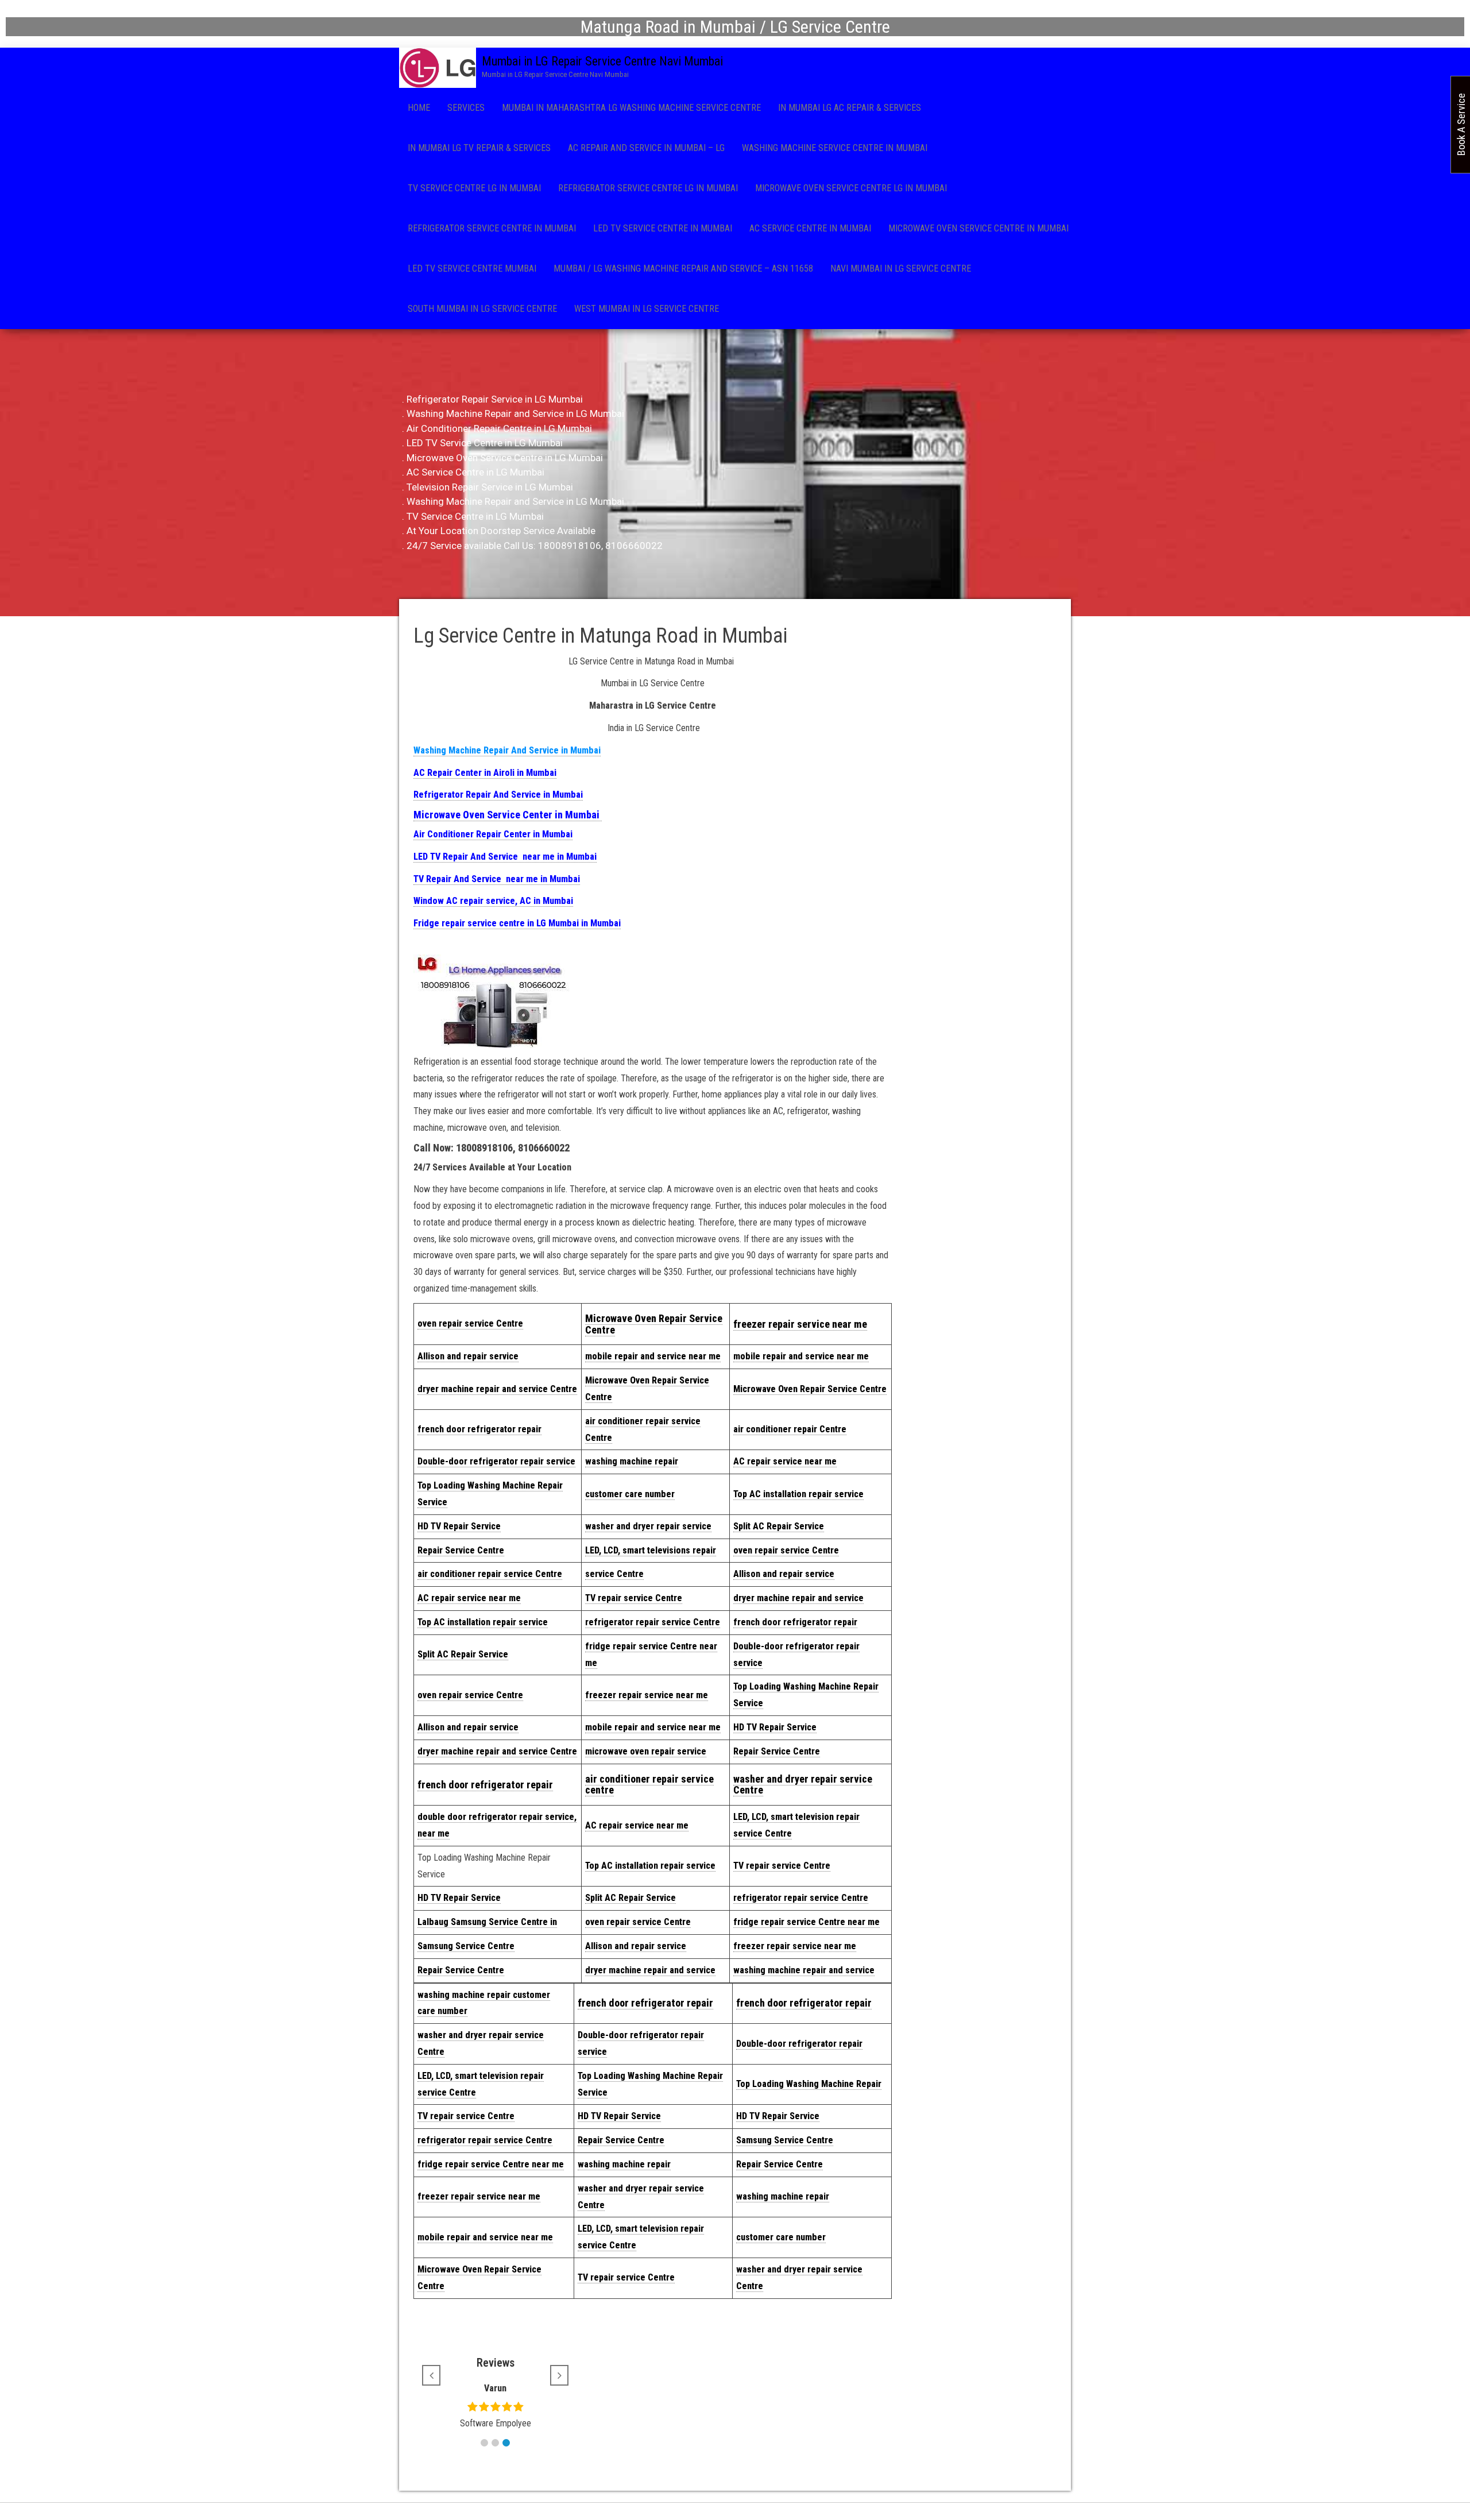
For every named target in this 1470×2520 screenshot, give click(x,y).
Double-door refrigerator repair (799, 2044)
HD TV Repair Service (459, 1526)
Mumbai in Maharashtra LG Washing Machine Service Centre (631, 108)
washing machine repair (632, 1461)
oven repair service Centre (786, 1550)
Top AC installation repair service (798, 1494)
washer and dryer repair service (648, 1526)
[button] (484, 2443)
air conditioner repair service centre (649, 1785)
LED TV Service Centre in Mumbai (663, 228)
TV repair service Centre (634, 1598)
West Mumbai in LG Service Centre (647, 309)
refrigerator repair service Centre (653, 1622)
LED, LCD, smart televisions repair (651, 1550)
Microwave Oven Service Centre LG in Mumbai (851, 188)
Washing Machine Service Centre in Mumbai (835, 148)
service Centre (614, 1574)
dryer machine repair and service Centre (497, 1389)
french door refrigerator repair (479, 1429)
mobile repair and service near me (653, 1356)
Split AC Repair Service (779, 1526)
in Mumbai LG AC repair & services (850, 108)
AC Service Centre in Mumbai (810, 228)
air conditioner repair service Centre (490, 1574)
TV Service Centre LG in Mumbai (474, 188)
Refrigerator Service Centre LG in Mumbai (648, 188)
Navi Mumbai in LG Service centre (901, 268)
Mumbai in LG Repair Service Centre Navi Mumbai (602, 61)
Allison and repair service (468, 1356)
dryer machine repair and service (798, 1598)
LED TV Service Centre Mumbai (472, 268)
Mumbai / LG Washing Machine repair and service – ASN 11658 (683, 268)
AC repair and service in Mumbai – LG (646, 148)
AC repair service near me (785, 1461)
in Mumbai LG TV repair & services (479, 148)
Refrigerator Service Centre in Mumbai (492, 228)
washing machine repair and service (804, 1970)
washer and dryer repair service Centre (803, 1785)
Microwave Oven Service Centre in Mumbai (978, 228)
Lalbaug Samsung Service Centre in (487, 1922)
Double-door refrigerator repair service (496, 1461)
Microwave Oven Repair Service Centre (654, 1324)
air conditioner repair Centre (790, 1429)
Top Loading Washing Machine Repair (809, 2084)
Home (419, 108)
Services (466, 108)
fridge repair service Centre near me (806, 1922)
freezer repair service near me (800, 1324)
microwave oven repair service (646, 1751)
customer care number (630, 1494)
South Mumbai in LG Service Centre (482, 309)
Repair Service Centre (461, 1550)
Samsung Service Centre (466, 1946)
